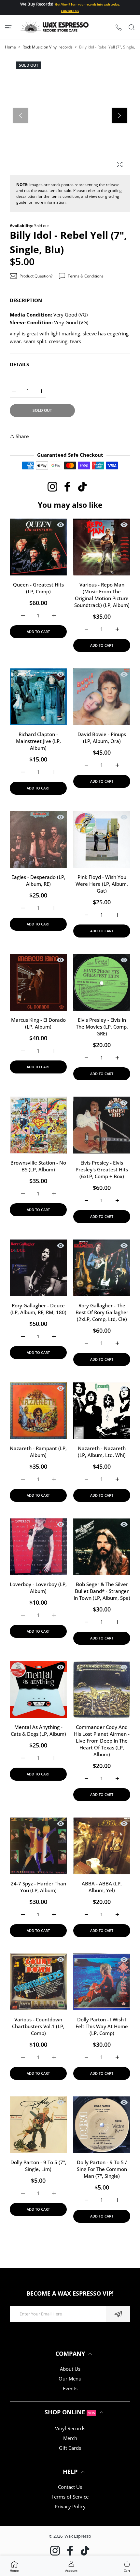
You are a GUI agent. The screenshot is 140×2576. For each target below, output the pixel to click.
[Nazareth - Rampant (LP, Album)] (38, 1411)
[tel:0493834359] (119, 27)
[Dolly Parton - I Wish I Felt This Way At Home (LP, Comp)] (102, 1982)
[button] (119, 115)
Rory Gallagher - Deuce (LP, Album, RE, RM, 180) (38, 1309)
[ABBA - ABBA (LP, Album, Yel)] (102, 1846)
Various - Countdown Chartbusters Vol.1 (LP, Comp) (38, 2026)
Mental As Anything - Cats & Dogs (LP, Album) (38, 1730)
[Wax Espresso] (55, 27)
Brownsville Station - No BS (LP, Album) (38, 1166)
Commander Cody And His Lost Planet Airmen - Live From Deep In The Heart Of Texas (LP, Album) (102, 1741)
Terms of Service (70, 2497)
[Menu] (8, 27)
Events (70, 2388)
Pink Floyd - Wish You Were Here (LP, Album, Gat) (102, 884)
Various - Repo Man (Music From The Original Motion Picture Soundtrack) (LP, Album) (102, 595)
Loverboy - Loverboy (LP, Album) (38, 1588)
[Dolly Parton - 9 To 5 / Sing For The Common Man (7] (102, 2125)
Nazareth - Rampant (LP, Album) (38, 1452)
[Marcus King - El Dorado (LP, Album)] (38, 982)
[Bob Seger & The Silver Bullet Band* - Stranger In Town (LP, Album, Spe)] (102, 1547)
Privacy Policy (70, 2506)
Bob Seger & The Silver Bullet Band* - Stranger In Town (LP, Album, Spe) (102, 1591)
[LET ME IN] (118, 2314)
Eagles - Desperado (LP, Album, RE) (38, 880)
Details (19, 364)
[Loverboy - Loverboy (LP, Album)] (38, 1547)
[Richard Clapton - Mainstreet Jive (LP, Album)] (38, 697)
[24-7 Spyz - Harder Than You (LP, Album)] (38, 1846)
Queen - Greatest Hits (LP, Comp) (38, 588)
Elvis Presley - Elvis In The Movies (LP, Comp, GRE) (102, 1027)
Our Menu (70, 2379)
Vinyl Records (70, 2428)
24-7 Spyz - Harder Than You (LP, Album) (38, 1887)
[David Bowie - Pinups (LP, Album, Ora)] (102, 697)
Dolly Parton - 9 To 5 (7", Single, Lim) (38, 2166)
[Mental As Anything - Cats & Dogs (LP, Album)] (38, 1689)
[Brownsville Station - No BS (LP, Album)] (38, 1125)
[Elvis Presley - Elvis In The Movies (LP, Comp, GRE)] (102, 982)
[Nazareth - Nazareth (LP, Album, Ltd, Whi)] (102, 1411)
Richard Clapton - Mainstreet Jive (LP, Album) (38, 741)
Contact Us (70, 2487)
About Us (70, 2369)
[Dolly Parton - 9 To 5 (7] (38, 2125)
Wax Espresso (78, 2536)
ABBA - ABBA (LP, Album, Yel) (102, 1887)
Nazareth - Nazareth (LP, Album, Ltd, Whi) (102, 1452)
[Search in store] (132, 27)
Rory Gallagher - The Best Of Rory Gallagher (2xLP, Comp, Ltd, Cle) (102, 1312)
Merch (70, 2438)
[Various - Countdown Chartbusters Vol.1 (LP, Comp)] (38, 1982)
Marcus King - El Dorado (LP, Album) (38, 1023)
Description (26, 300)
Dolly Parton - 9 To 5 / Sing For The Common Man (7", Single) (102, 2169)
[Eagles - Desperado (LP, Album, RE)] (38, 839)
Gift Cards (70, 2448)
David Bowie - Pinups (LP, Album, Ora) (102, 738)
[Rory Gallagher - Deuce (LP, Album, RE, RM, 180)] (38, 1268)
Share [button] (22, 436)
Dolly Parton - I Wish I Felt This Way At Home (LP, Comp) (102, 2026)
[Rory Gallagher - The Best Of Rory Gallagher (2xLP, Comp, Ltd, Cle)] (102, 1268)
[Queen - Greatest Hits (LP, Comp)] (38, 547)
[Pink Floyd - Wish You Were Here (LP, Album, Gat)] (102, 839)
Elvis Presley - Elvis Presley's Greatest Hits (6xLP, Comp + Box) (102, 1169)
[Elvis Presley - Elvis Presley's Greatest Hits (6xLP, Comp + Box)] (102, 1125)
